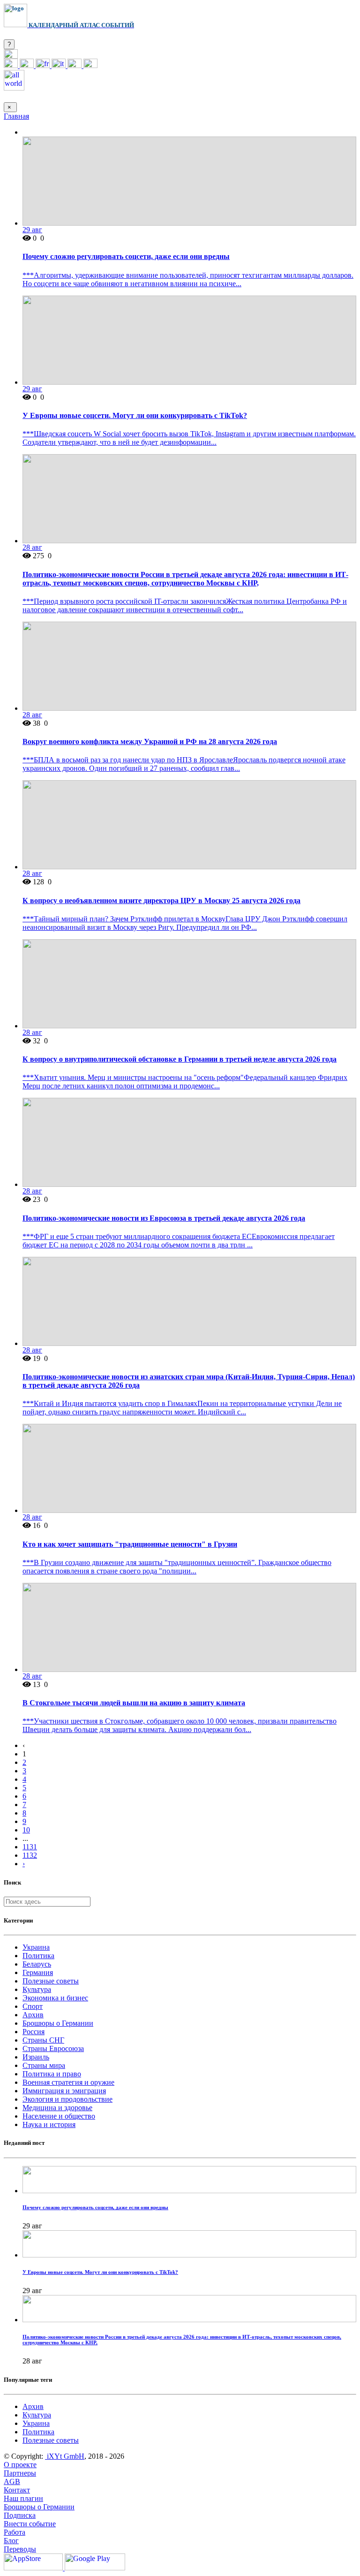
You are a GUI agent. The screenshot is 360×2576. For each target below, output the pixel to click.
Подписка (20, 2515)
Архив (33, 2015)
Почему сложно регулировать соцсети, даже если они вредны (126, 256)
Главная (16, 116)
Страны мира (44, 2065)
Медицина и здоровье (57, 2108)
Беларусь (37, 1964)
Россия (34, 2032)
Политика (38, 1956)
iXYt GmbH (65, 2456)
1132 (30, 1855)
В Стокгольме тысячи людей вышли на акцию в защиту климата (134, 1703)
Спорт (33, 2006)
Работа (15, 2532)
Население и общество (59, 2116)
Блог (11, 2541)
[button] (11, 56)
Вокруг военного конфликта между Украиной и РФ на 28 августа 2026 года (150, 741)
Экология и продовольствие (67, 2099)
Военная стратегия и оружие (68, 2082)
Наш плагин (23, 2498)
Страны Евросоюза (53, 2048)
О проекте (20, 2465)
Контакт (17, 2490)
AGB (12, 2481)
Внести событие (30, 2524)
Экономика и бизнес (55, 1998)
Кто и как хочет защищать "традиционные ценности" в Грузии (130, 1544)
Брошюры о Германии (58, 2023)
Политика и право (52, 2074)
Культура (37, 1989)
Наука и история (49, 2124)
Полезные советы (51, 1981)
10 (26, 1830)
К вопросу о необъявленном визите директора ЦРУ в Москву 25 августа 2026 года (161, 900)
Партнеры (20, 2473)
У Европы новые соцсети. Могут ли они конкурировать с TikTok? (135, 415)
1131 (30, 1847)
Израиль (36, 2057)
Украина (36, 1947)
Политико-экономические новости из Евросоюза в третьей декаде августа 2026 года (164, 1218)
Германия (38, 1972)
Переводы (20, 2549)
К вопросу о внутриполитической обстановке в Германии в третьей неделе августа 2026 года (180, 1059)
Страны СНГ (43, 2040)
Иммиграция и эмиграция (64, 2091)
